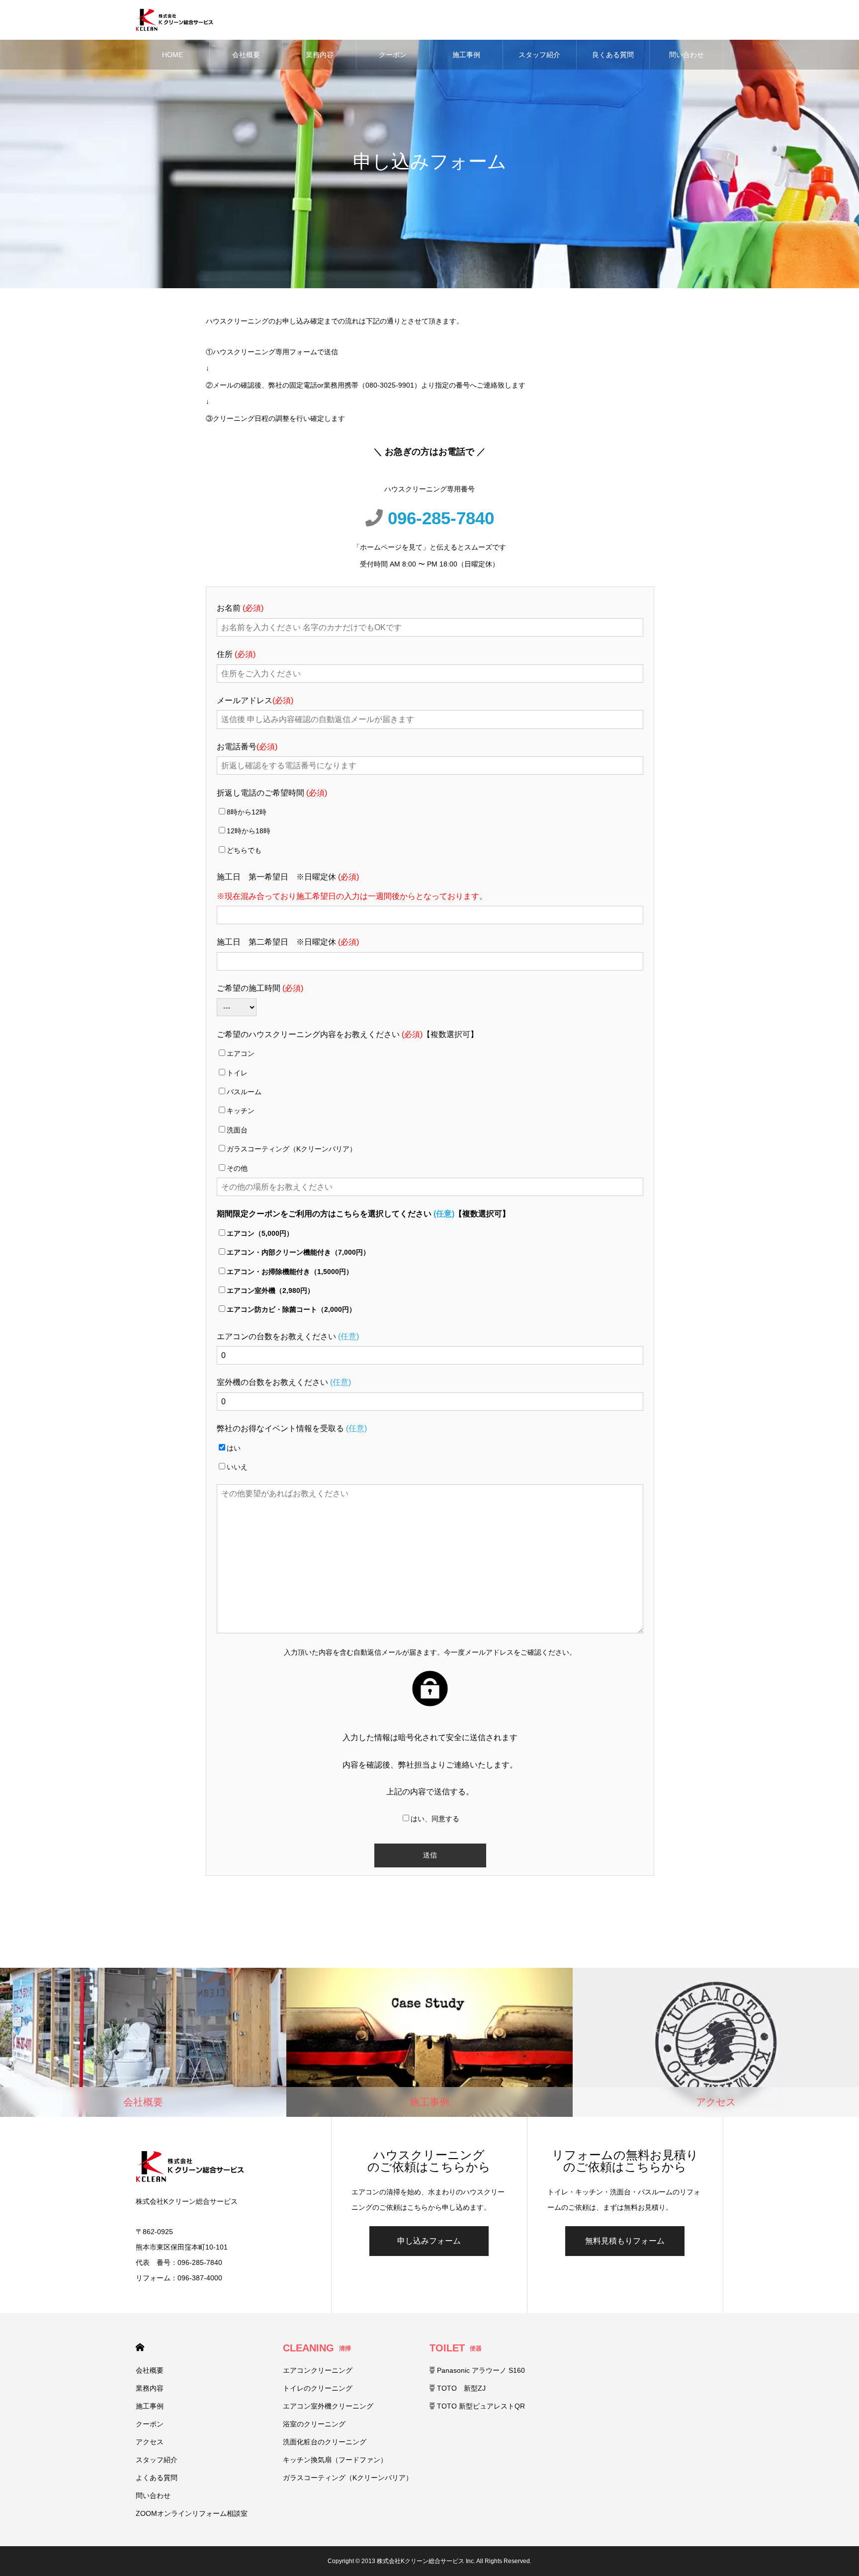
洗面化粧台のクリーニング (325, 2442)
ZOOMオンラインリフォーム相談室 (192, 2513)
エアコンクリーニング (318, 2370)
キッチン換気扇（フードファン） (335, 2460)
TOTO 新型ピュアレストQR (480, 2406)
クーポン (393, 55)
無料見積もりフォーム (625, 2241)
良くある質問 (613, 55)
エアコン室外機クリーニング (328, 2406)
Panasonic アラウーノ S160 (480, 2370)
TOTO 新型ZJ (460, 2388)
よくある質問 (157, 2478)
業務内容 (320, 55)
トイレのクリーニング (318, 2388)
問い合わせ (687, 55)
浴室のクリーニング (314, 2424)
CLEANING (317, 2348)
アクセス (150, 2442)
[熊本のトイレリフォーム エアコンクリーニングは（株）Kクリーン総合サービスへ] (174, 20)
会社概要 (246, 55)
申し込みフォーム (429, 2241)
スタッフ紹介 (539, 55)
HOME (172, 55)
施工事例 (466, 55)
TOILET (456, 2348)
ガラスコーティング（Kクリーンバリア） (348, 2478)
